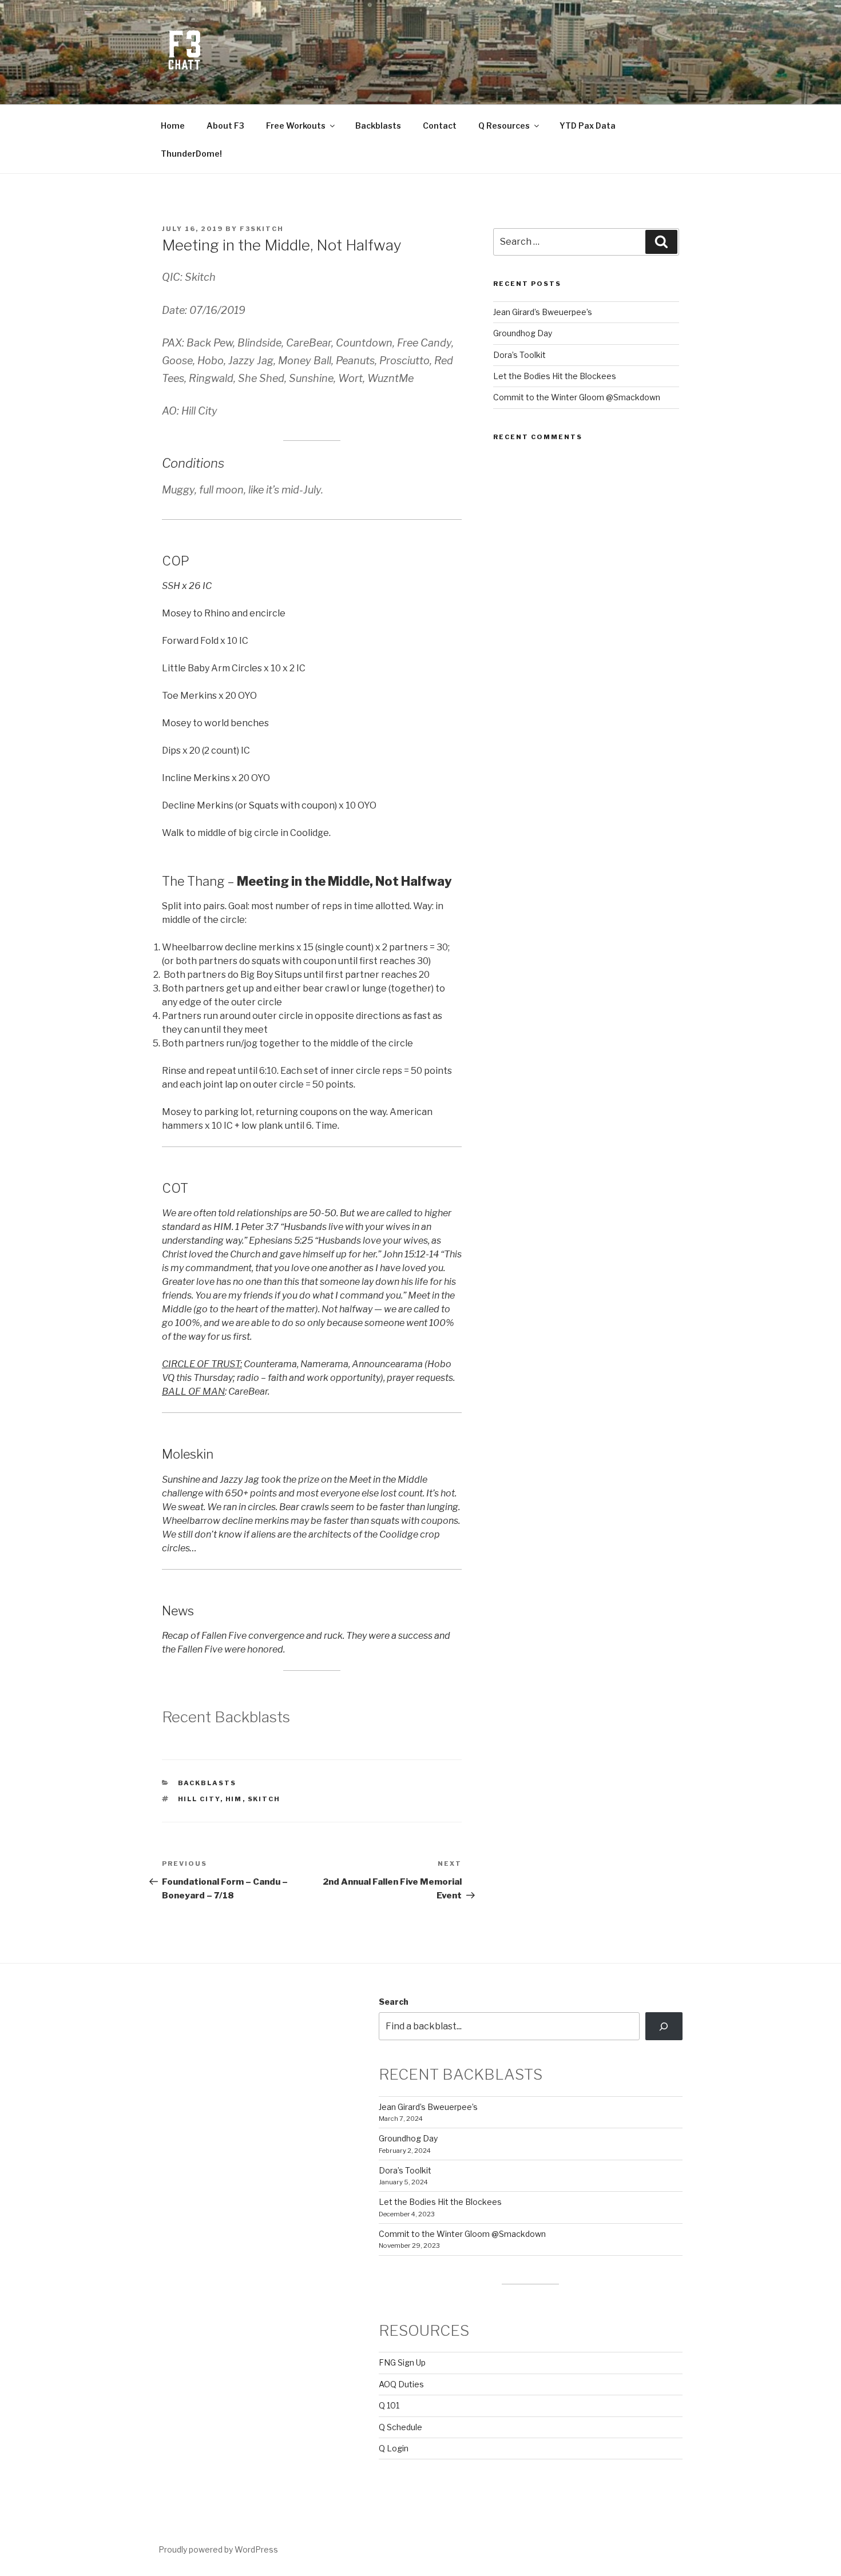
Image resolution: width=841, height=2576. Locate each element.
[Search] (664, 2026)
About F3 (225, 126)
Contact (440, 126)
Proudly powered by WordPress (218, 2549)
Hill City (199, 1799)
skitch (264, 1799)
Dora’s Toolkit (519, 355)
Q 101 (389, 2405)
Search (394, 2002)
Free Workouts (296, 126)
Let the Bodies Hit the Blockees (555, 376)
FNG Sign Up (402, 2362)
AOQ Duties (401, 2384)
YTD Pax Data (588, 126)
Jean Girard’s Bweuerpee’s (543, 312)
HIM (234, 1799)
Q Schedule (400, 2427)
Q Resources (504, 126)
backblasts (207, 1783)
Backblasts (378, 126)
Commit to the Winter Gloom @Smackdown (577, 397)
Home (173, 126)
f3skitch (262, 229)
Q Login (394, 2448)
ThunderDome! (191, 154)
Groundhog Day (523, 333)
